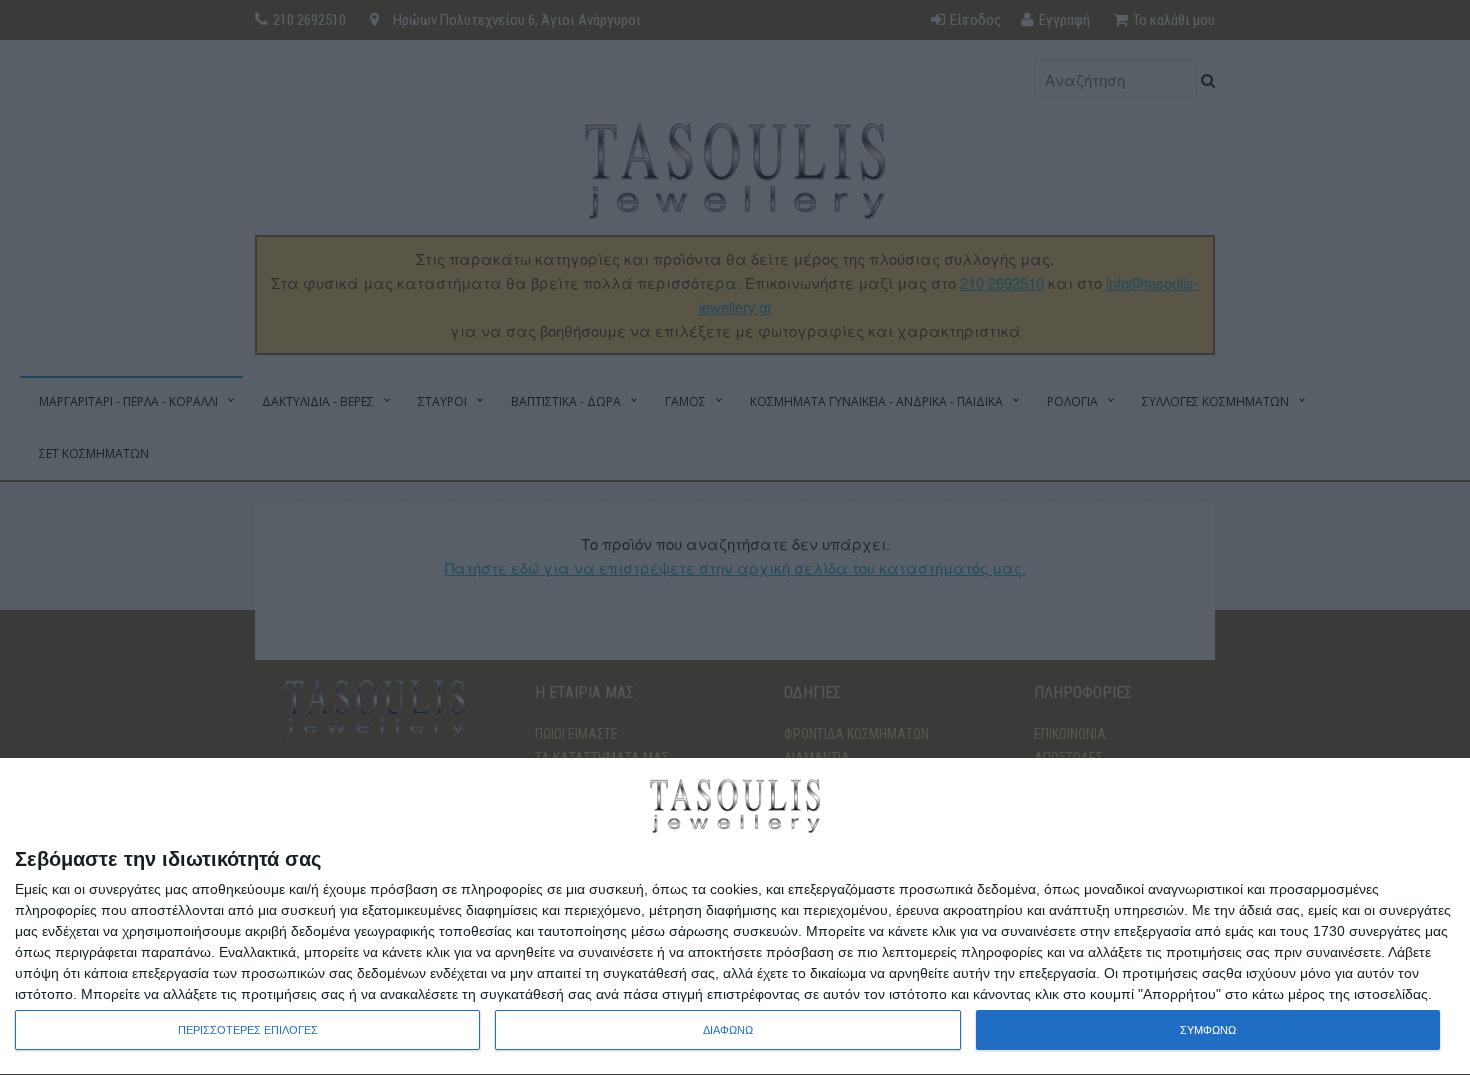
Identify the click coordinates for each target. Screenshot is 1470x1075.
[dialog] (735, 917)
